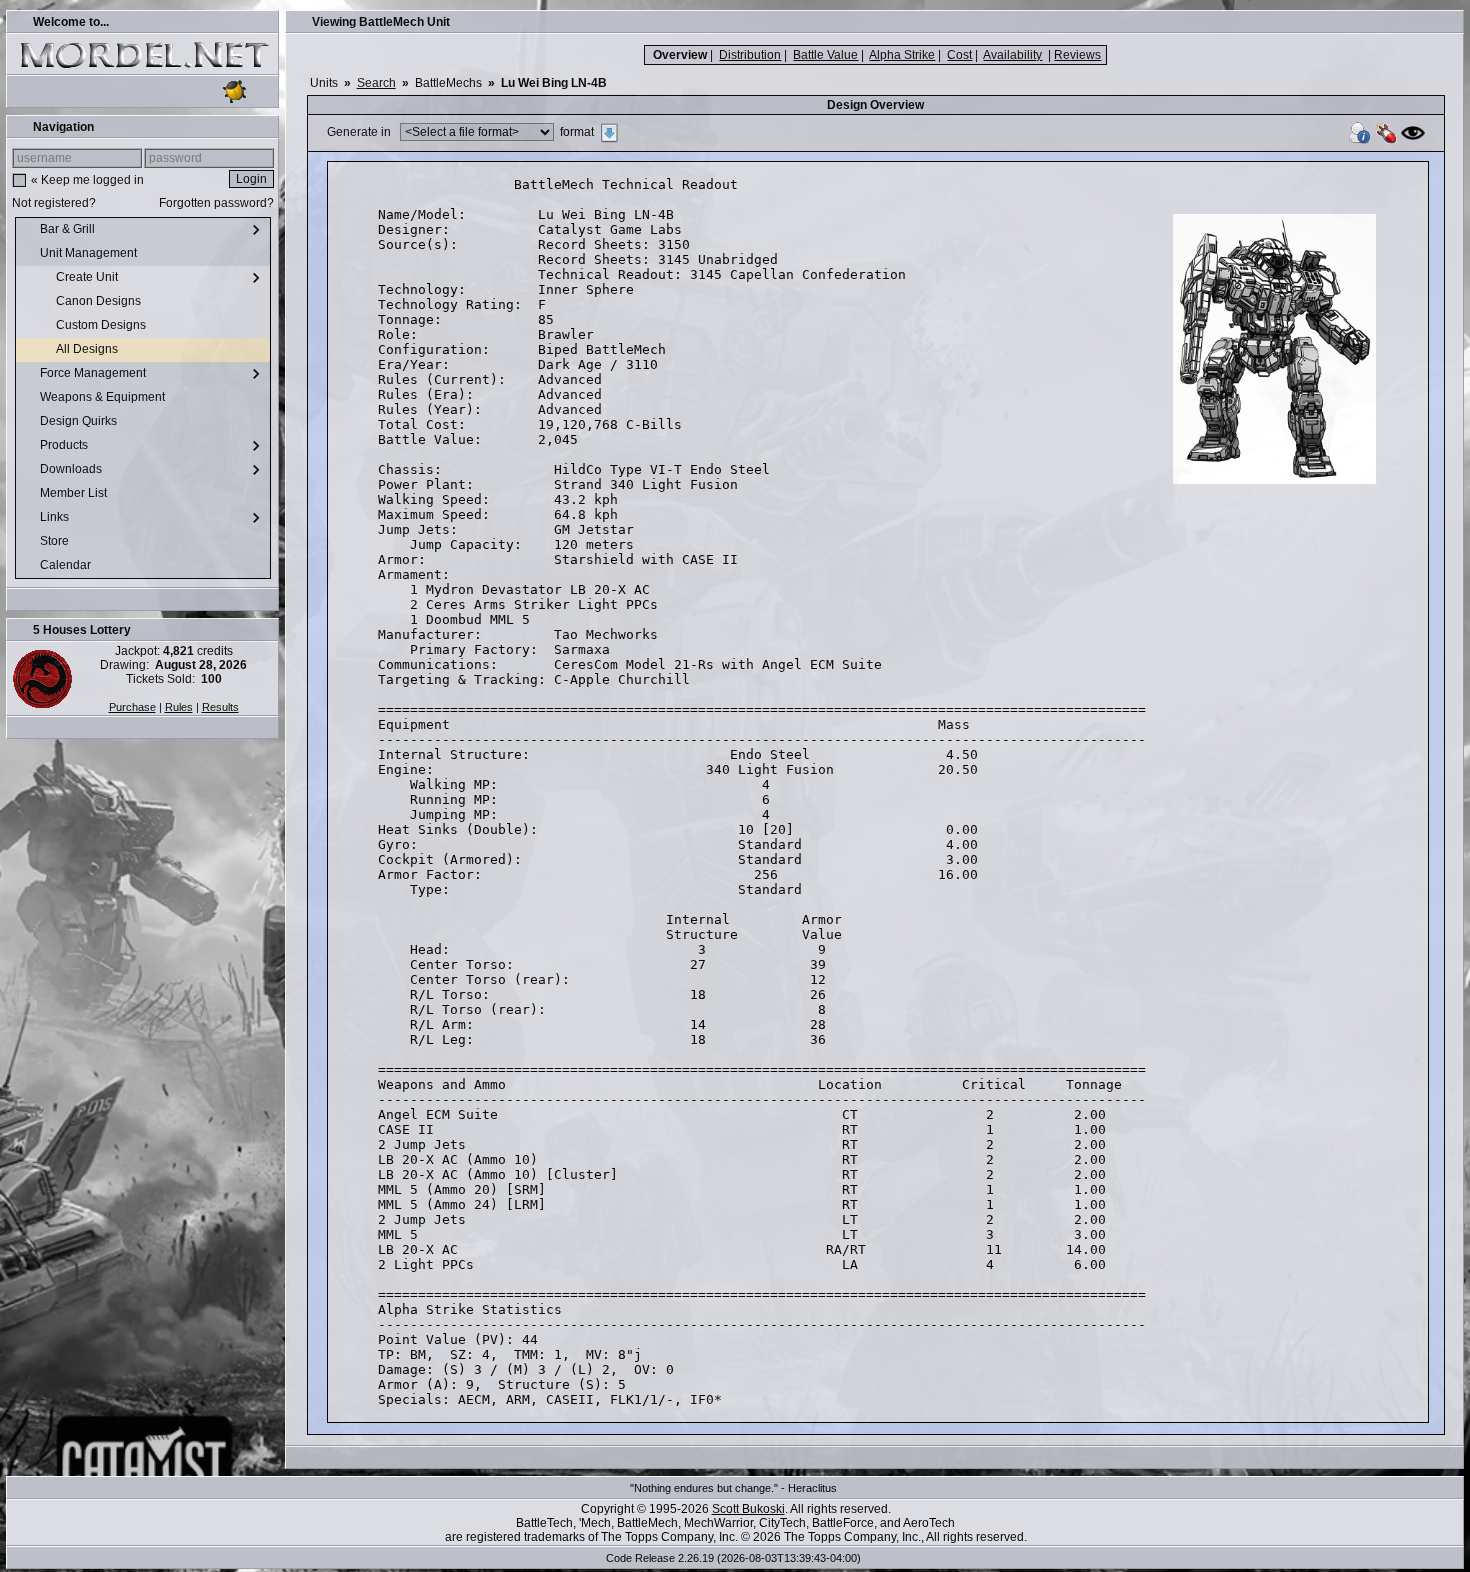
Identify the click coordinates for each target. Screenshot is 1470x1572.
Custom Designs (102, 325)
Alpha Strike (902, 55)
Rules (179, 707)
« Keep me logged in (87, 180)
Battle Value (825, 55)
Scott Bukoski (748, 1509)
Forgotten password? (216, 203)
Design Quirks (80, 421)
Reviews (1077, 55)
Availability (1012, 55)
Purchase (132, 707)
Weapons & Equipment (104, 397)
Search (376, 83)
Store (56, 541)
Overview (680, 55)
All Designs (88, 349)
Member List (75, 493)
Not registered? (54, 203)
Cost (959, 55)
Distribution (750, 55)
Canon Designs (100, 301)
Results (220, 707)
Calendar (67, 565)
